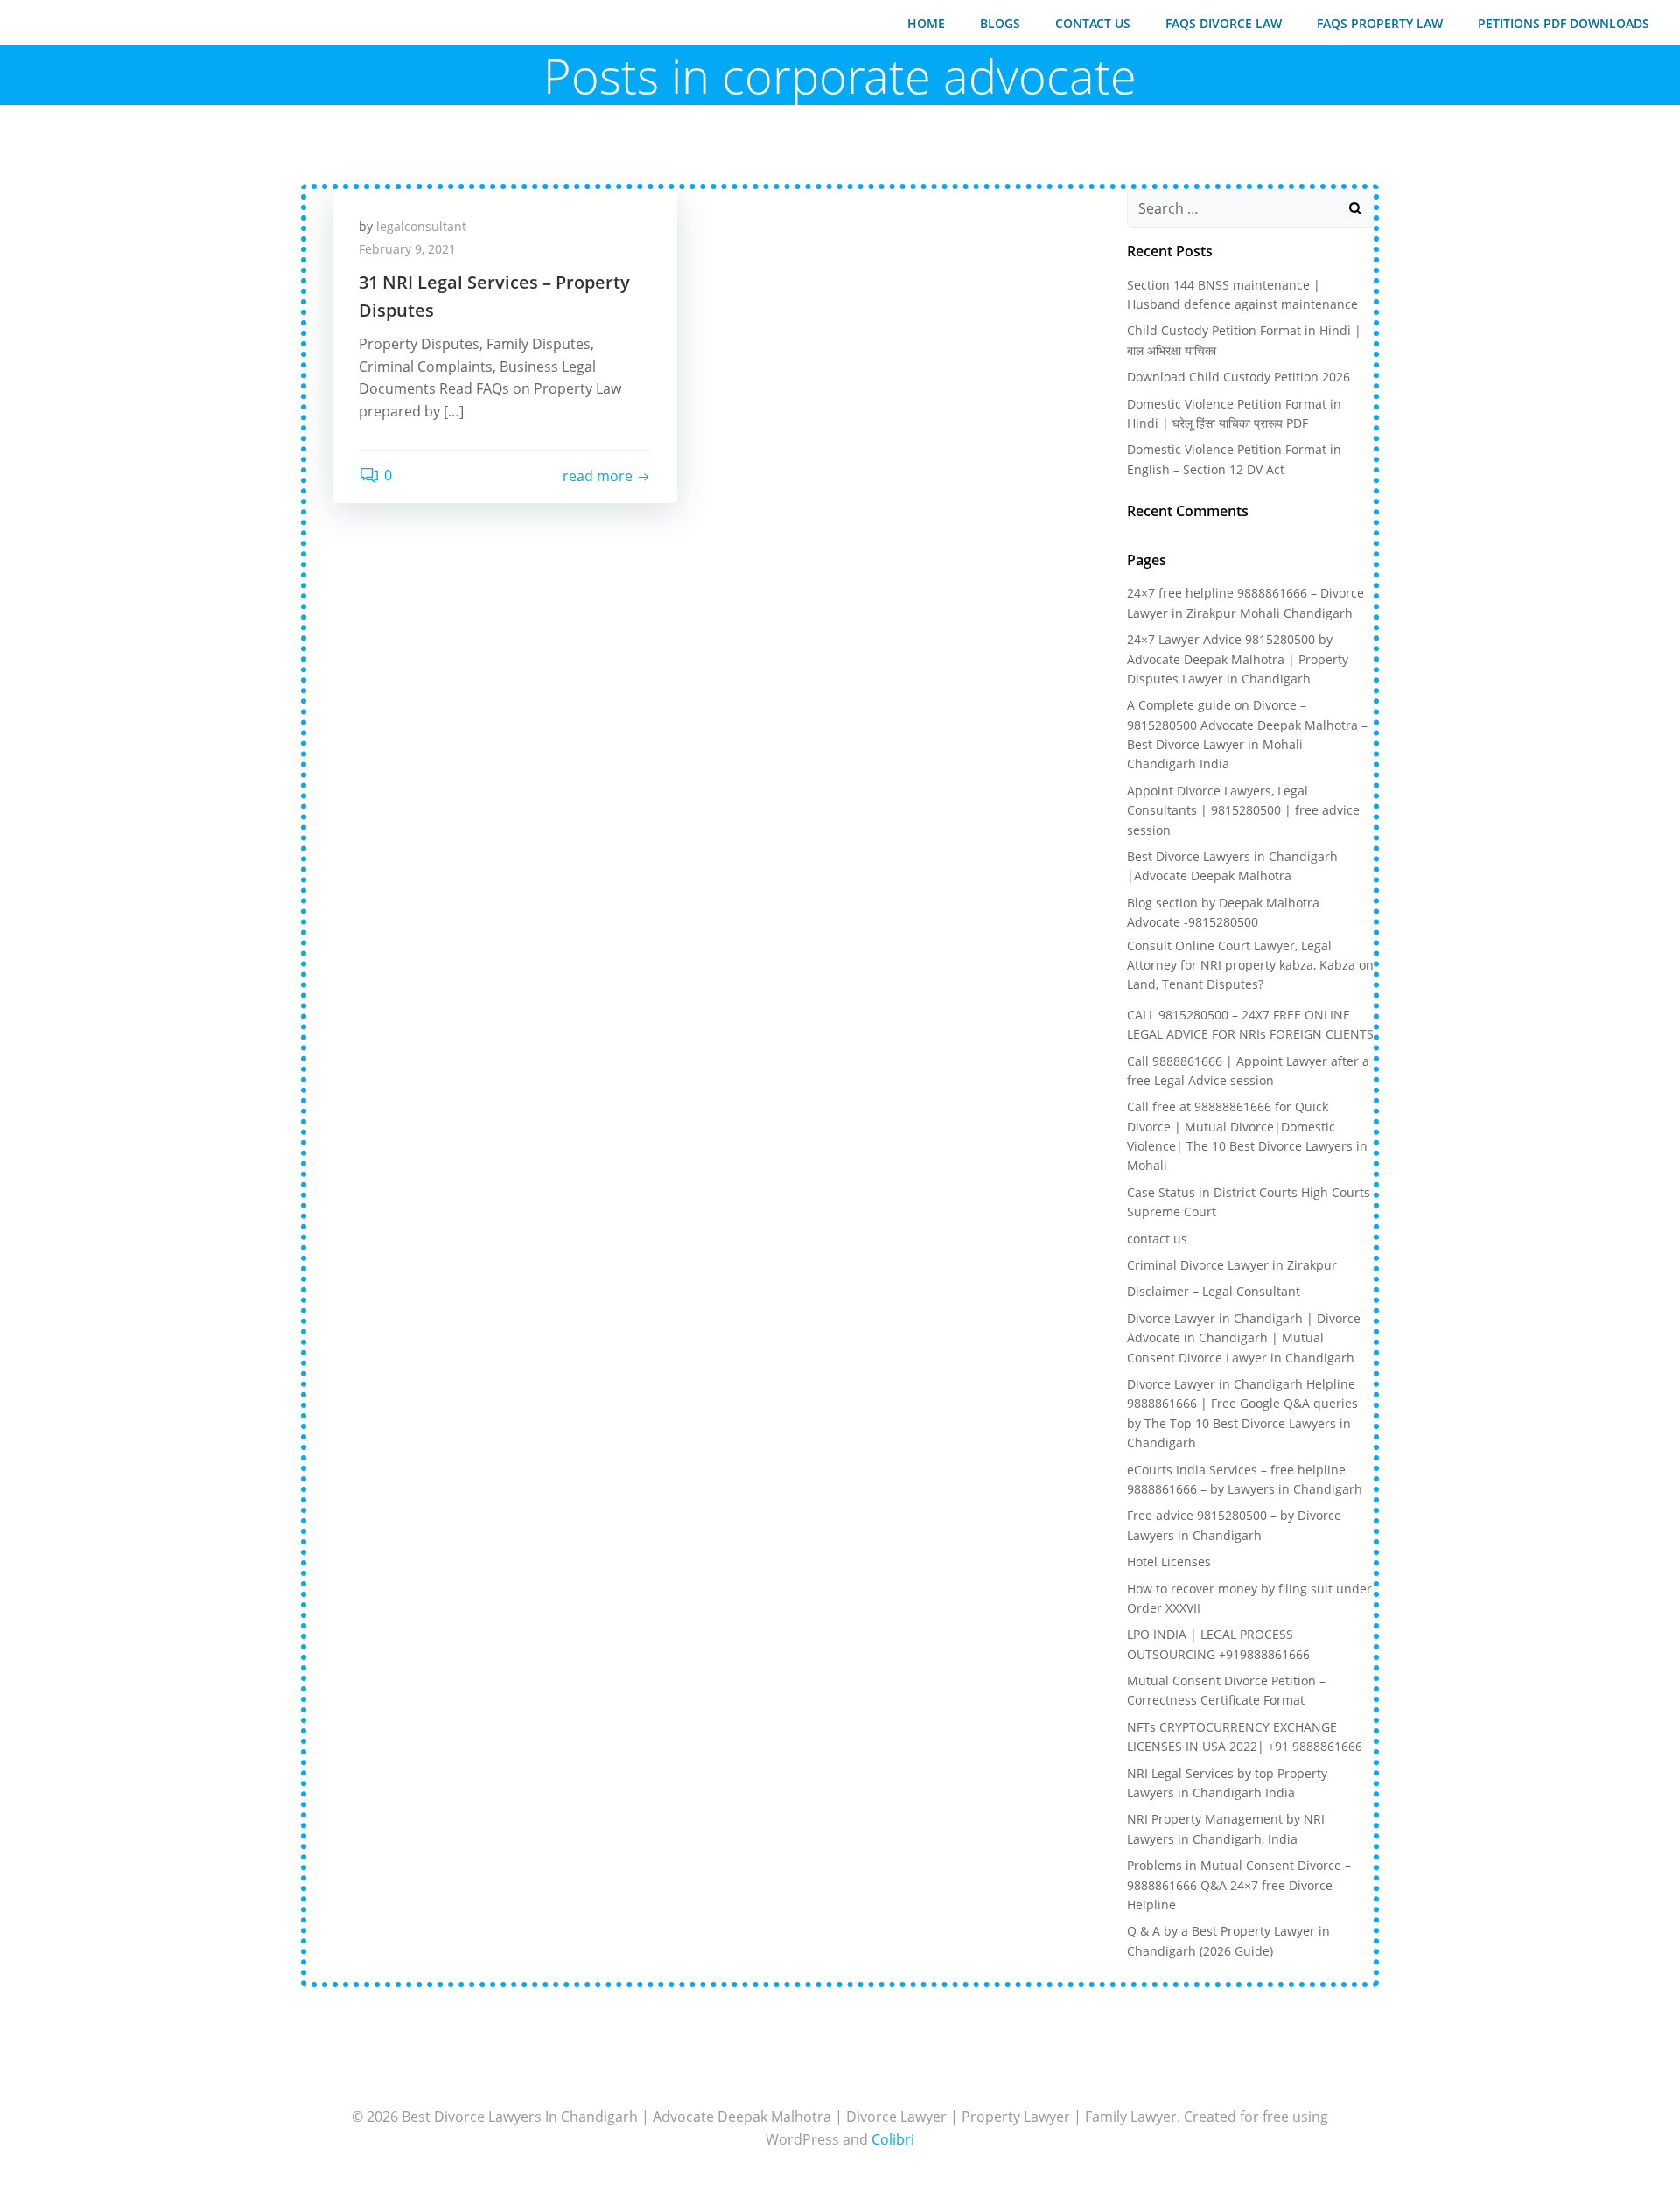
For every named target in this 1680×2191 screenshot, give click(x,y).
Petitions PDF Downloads (1564, 23)
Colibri (893, 2139)
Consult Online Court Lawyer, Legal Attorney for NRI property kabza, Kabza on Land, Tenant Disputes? (1250, 965)
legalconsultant (421, 226)
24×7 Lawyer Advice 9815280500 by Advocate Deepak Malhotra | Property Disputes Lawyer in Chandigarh (1238, 659)
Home (926, 23)
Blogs (1000, 23)
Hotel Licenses (1169, 1561)
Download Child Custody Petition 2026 (1239, 377)
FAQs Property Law (1380, 23)
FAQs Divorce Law (1224, 23)
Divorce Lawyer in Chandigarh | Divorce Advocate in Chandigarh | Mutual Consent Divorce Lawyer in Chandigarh (1244, 1338)
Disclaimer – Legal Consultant (1214, 1291)
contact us (1093, 23)
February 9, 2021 (407, 249)
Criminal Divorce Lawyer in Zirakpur (1232, 1265)
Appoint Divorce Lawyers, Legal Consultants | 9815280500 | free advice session (1243, 810)
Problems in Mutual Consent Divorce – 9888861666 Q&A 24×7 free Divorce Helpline (1239, 1885)
